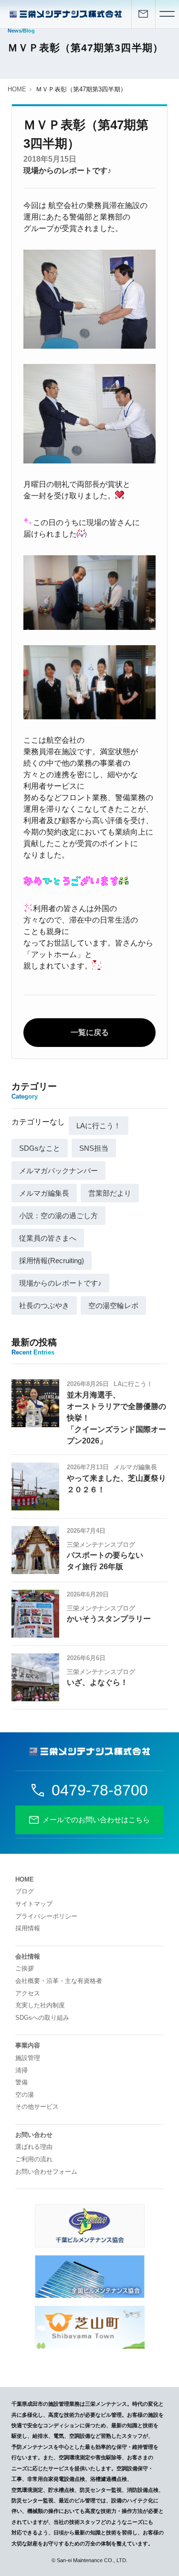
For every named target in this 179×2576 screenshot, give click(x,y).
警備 (21, 2082)
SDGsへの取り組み (42, 2018)
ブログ (25, 1891)
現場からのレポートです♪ (67, 171)
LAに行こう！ (99, 1126)
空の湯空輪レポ (113, 1305)
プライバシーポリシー (46, 1916)
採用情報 (28, 1928)
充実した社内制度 (40, 2005)
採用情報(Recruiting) (52, 1260)
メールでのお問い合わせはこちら (96, 1820)
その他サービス (37, 2107)
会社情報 (28, 1956)
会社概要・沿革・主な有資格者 (59, 1981)
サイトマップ (34, 1904)
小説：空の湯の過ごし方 (58, 1216)
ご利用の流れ (34, 2159)
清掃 (21, 2070)
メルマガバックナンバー (58, 1171)
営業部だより (110, 1193)
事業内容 (28, 2045)
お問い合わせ (34, 2135)
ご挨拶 (25, 1968)
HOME (17, 89)
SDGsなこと (40, 1148)
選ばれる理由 (34, 2147)
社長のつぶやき (44, 1305)
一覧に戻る (90, 1032)
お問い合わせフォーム (46, 2172)
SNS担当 (94, 1148)
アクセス (28, 1993)
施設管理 (28, 2058)
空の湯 (25, 2095)
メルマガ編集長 (44, 1193)
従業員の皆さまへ (48, 1238)
